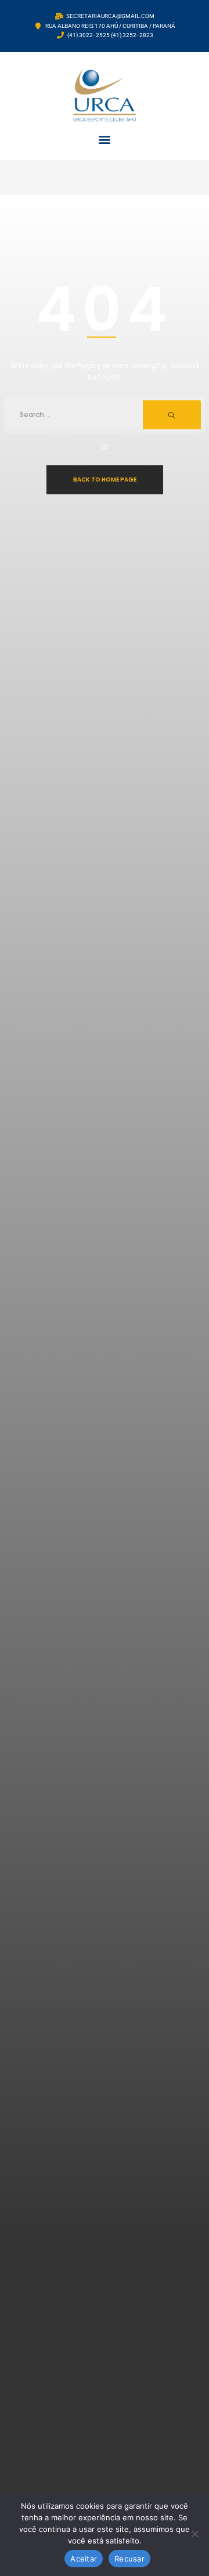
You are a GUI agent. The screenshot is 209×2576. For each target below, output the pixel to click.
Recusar (129, 2559)
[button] (105, 139)
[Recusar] (194, 2534)
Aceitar (84, 2559)
